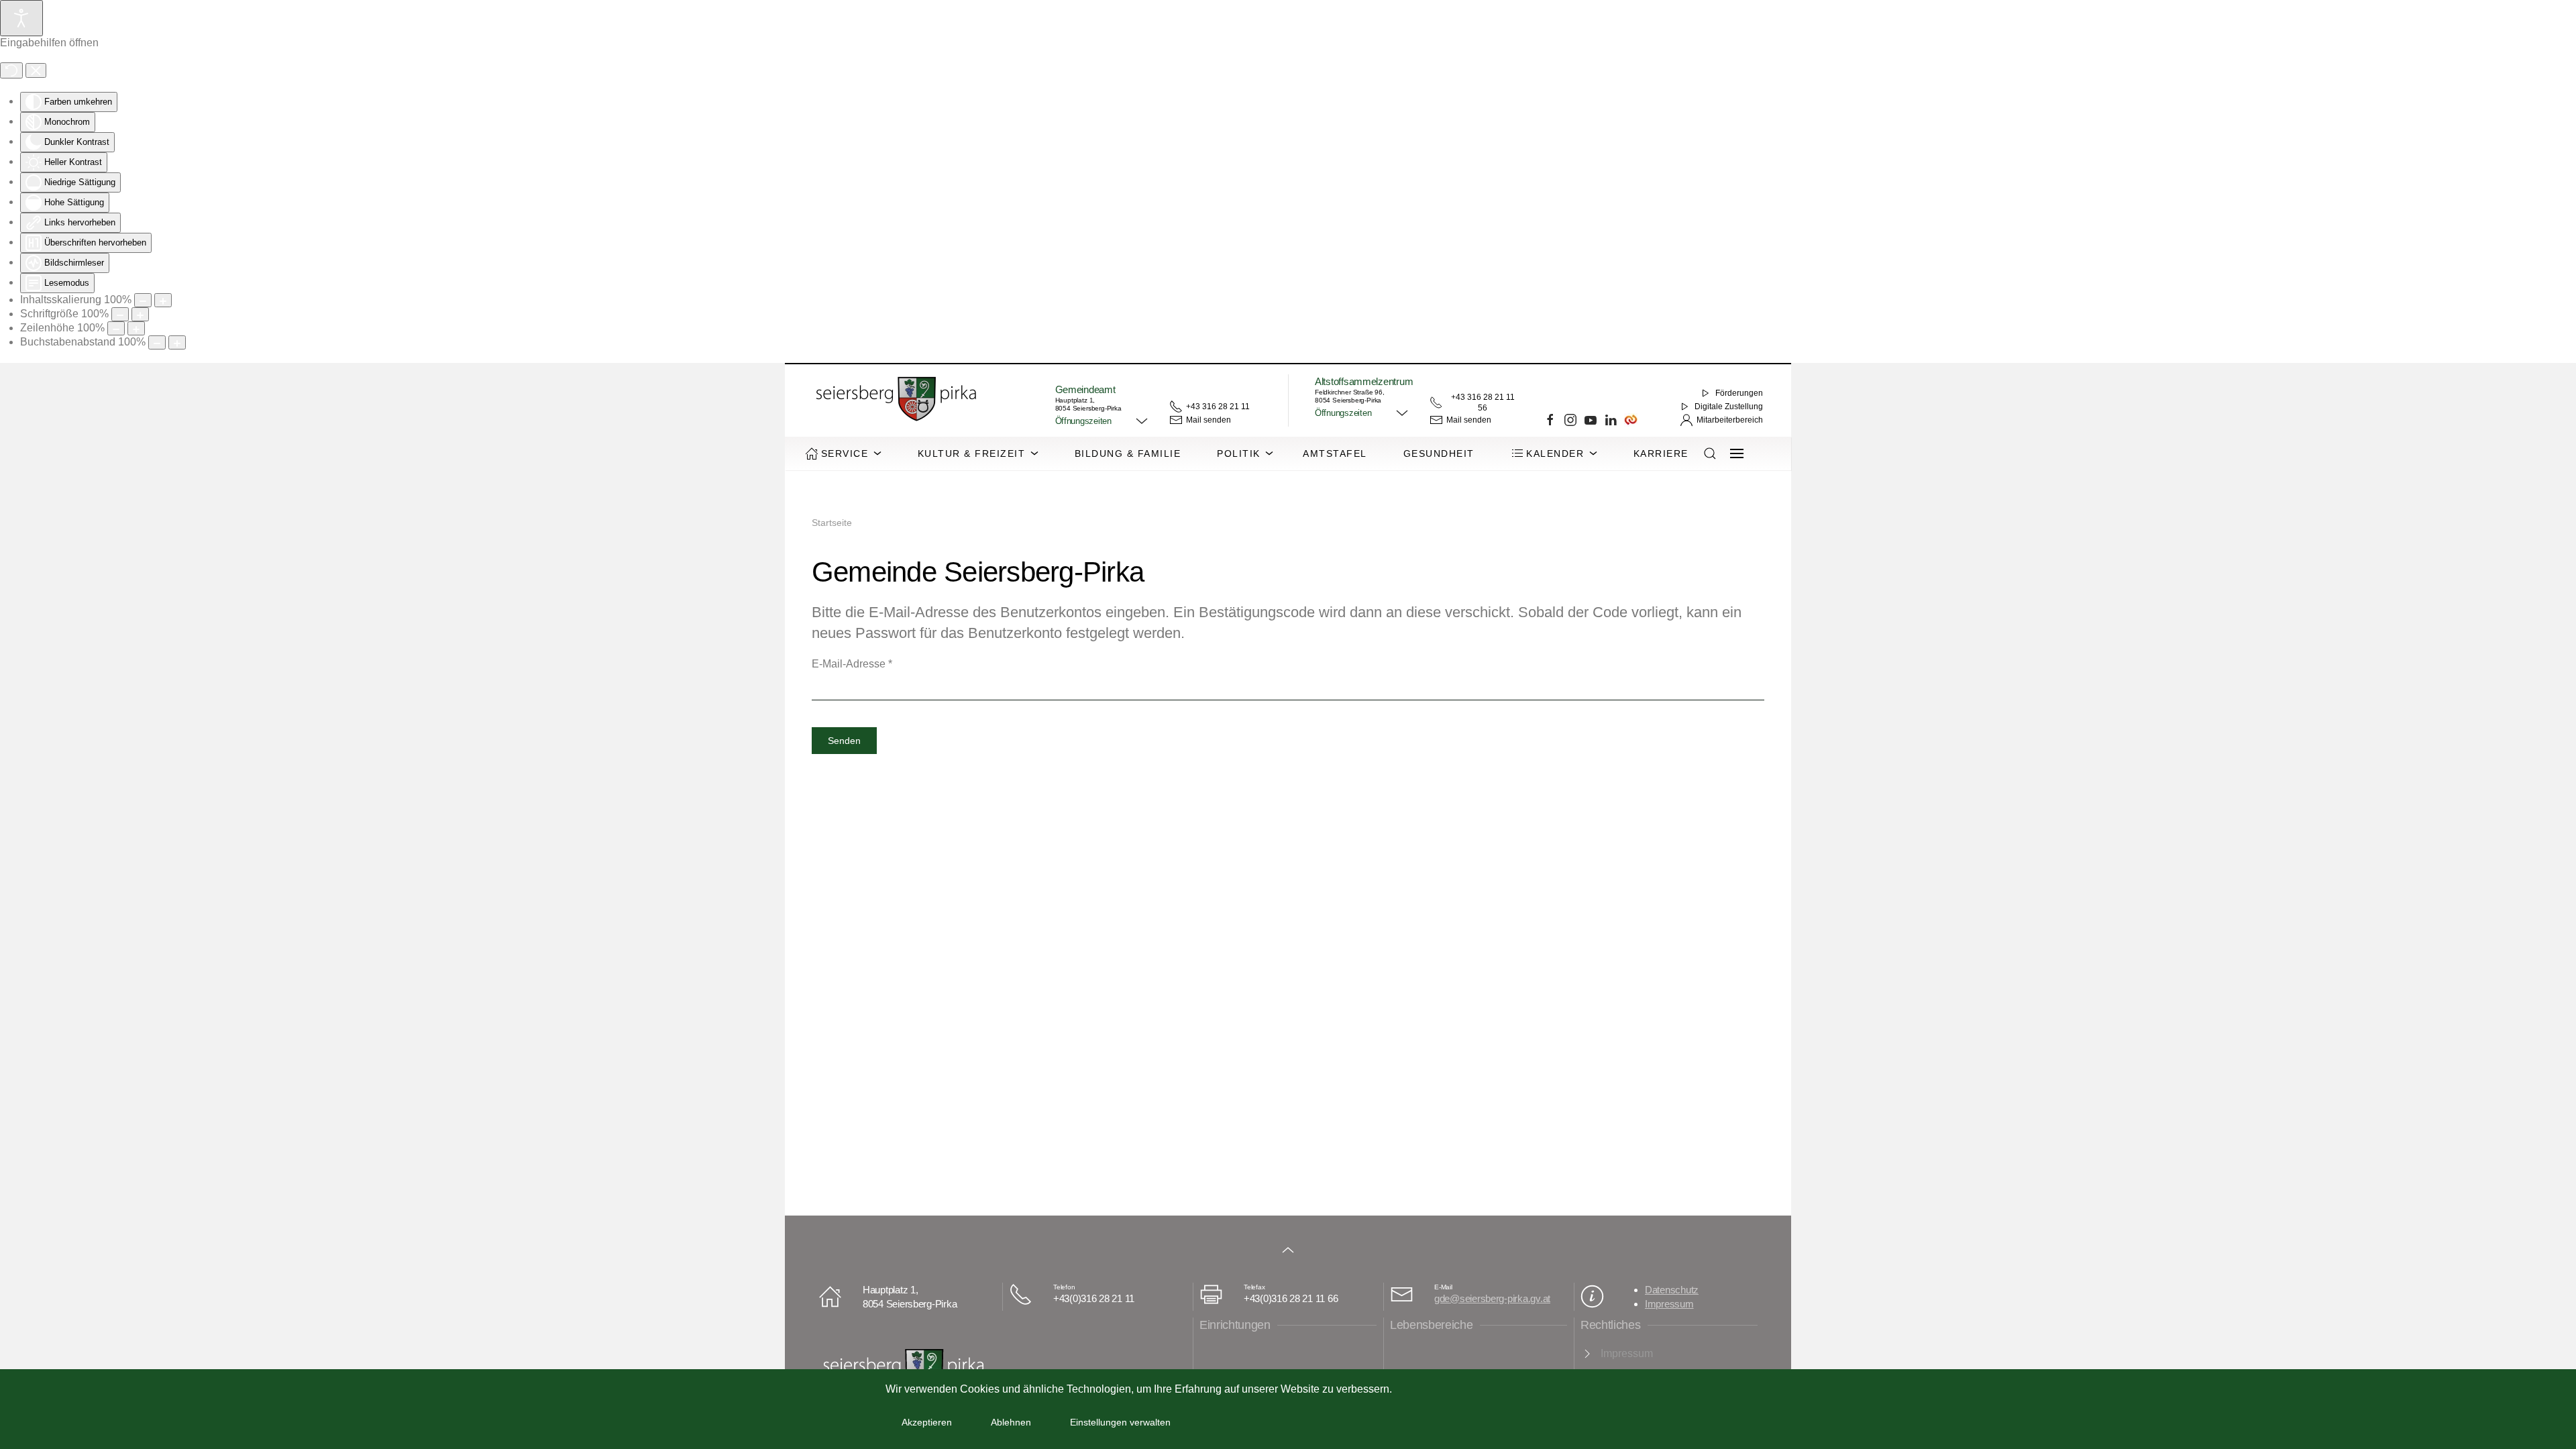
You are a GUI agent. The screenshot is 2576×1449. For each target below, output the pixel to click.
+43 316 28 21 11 (1218, 407)
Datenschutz (1672, 1290)
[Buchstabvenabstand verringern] (157, 342)
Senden (844, 741)
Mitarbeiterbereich (1730, 420)
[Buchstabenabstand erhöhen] (177, 342)
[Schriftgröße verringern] (120, 314)
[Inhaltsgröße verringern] (143, 300)
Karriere (1661, 453)
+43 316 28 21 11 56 (1483, 402)
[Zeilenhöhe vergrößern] (136, 328)
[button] (1102, 421)
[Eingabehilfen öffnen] (21, 18)
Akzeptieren (927, 1422)
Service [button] (845, 453)
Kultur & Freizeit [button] (972, 453)
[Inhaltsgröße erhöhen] (163, 300)
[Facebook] (1550, 420)
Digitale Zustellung (1729, 407)
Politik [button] (1239, 453)
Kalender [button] (1555, 453)
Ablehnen (1011, 1422)
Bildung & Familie (1128, 453)
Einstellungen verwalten (1120, 1422)
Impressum (1669, 1304)
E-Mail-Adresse (852, 664)
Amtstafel (1335, 453)
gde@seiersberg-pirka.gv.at (1492, 1298)
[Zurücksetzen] (11, 70)
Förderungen (1739, 393)
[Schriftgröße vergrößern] (140, 314)
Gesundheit (1439, 453)
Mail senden (1209, 420)
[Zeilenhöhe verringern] (116, 328)
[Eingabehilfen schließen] (36, 70)
